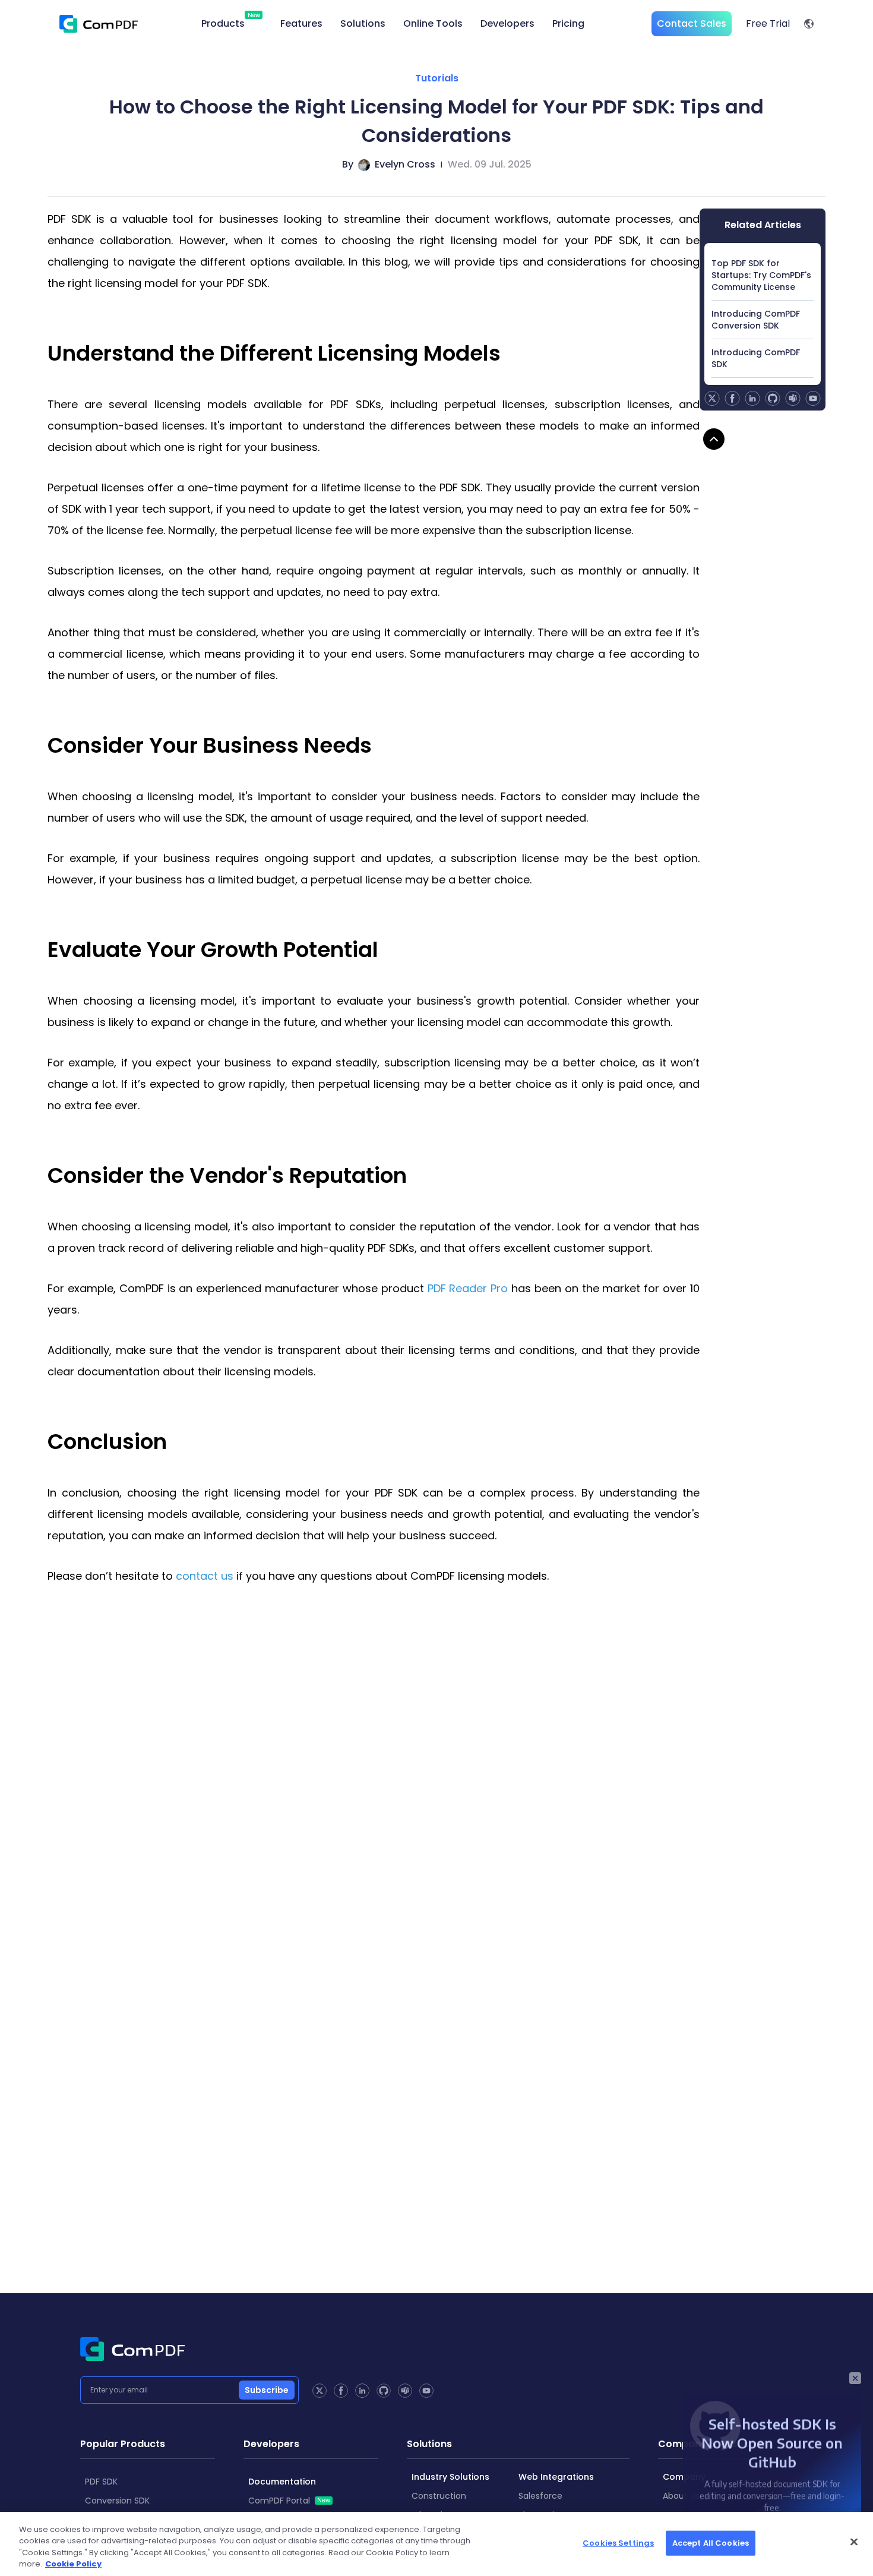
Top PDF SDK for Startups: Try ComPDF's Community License (761, 275)
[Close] (854, 2542)
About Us (681, 2496)
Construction (439, 2496)
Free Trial (768, 23)
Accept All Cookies (711, 2543)
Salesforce (540, 2496)
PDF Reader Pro (468, 1288)
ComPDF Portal (289, 2501)
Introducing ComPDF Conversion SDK (756, 320)
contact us (205, 1576)
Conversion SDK (117, 2501)
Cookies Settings (618, 2543)
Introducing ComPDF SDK (756, 358)
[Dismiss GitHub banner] (855, 2378)
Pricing (568, 23)
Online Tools (433, 23)
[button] (809, 24)
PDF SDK (101, 2482)
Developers (507, 23)
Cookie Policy (73, 2564)
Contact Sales (692, 23)
